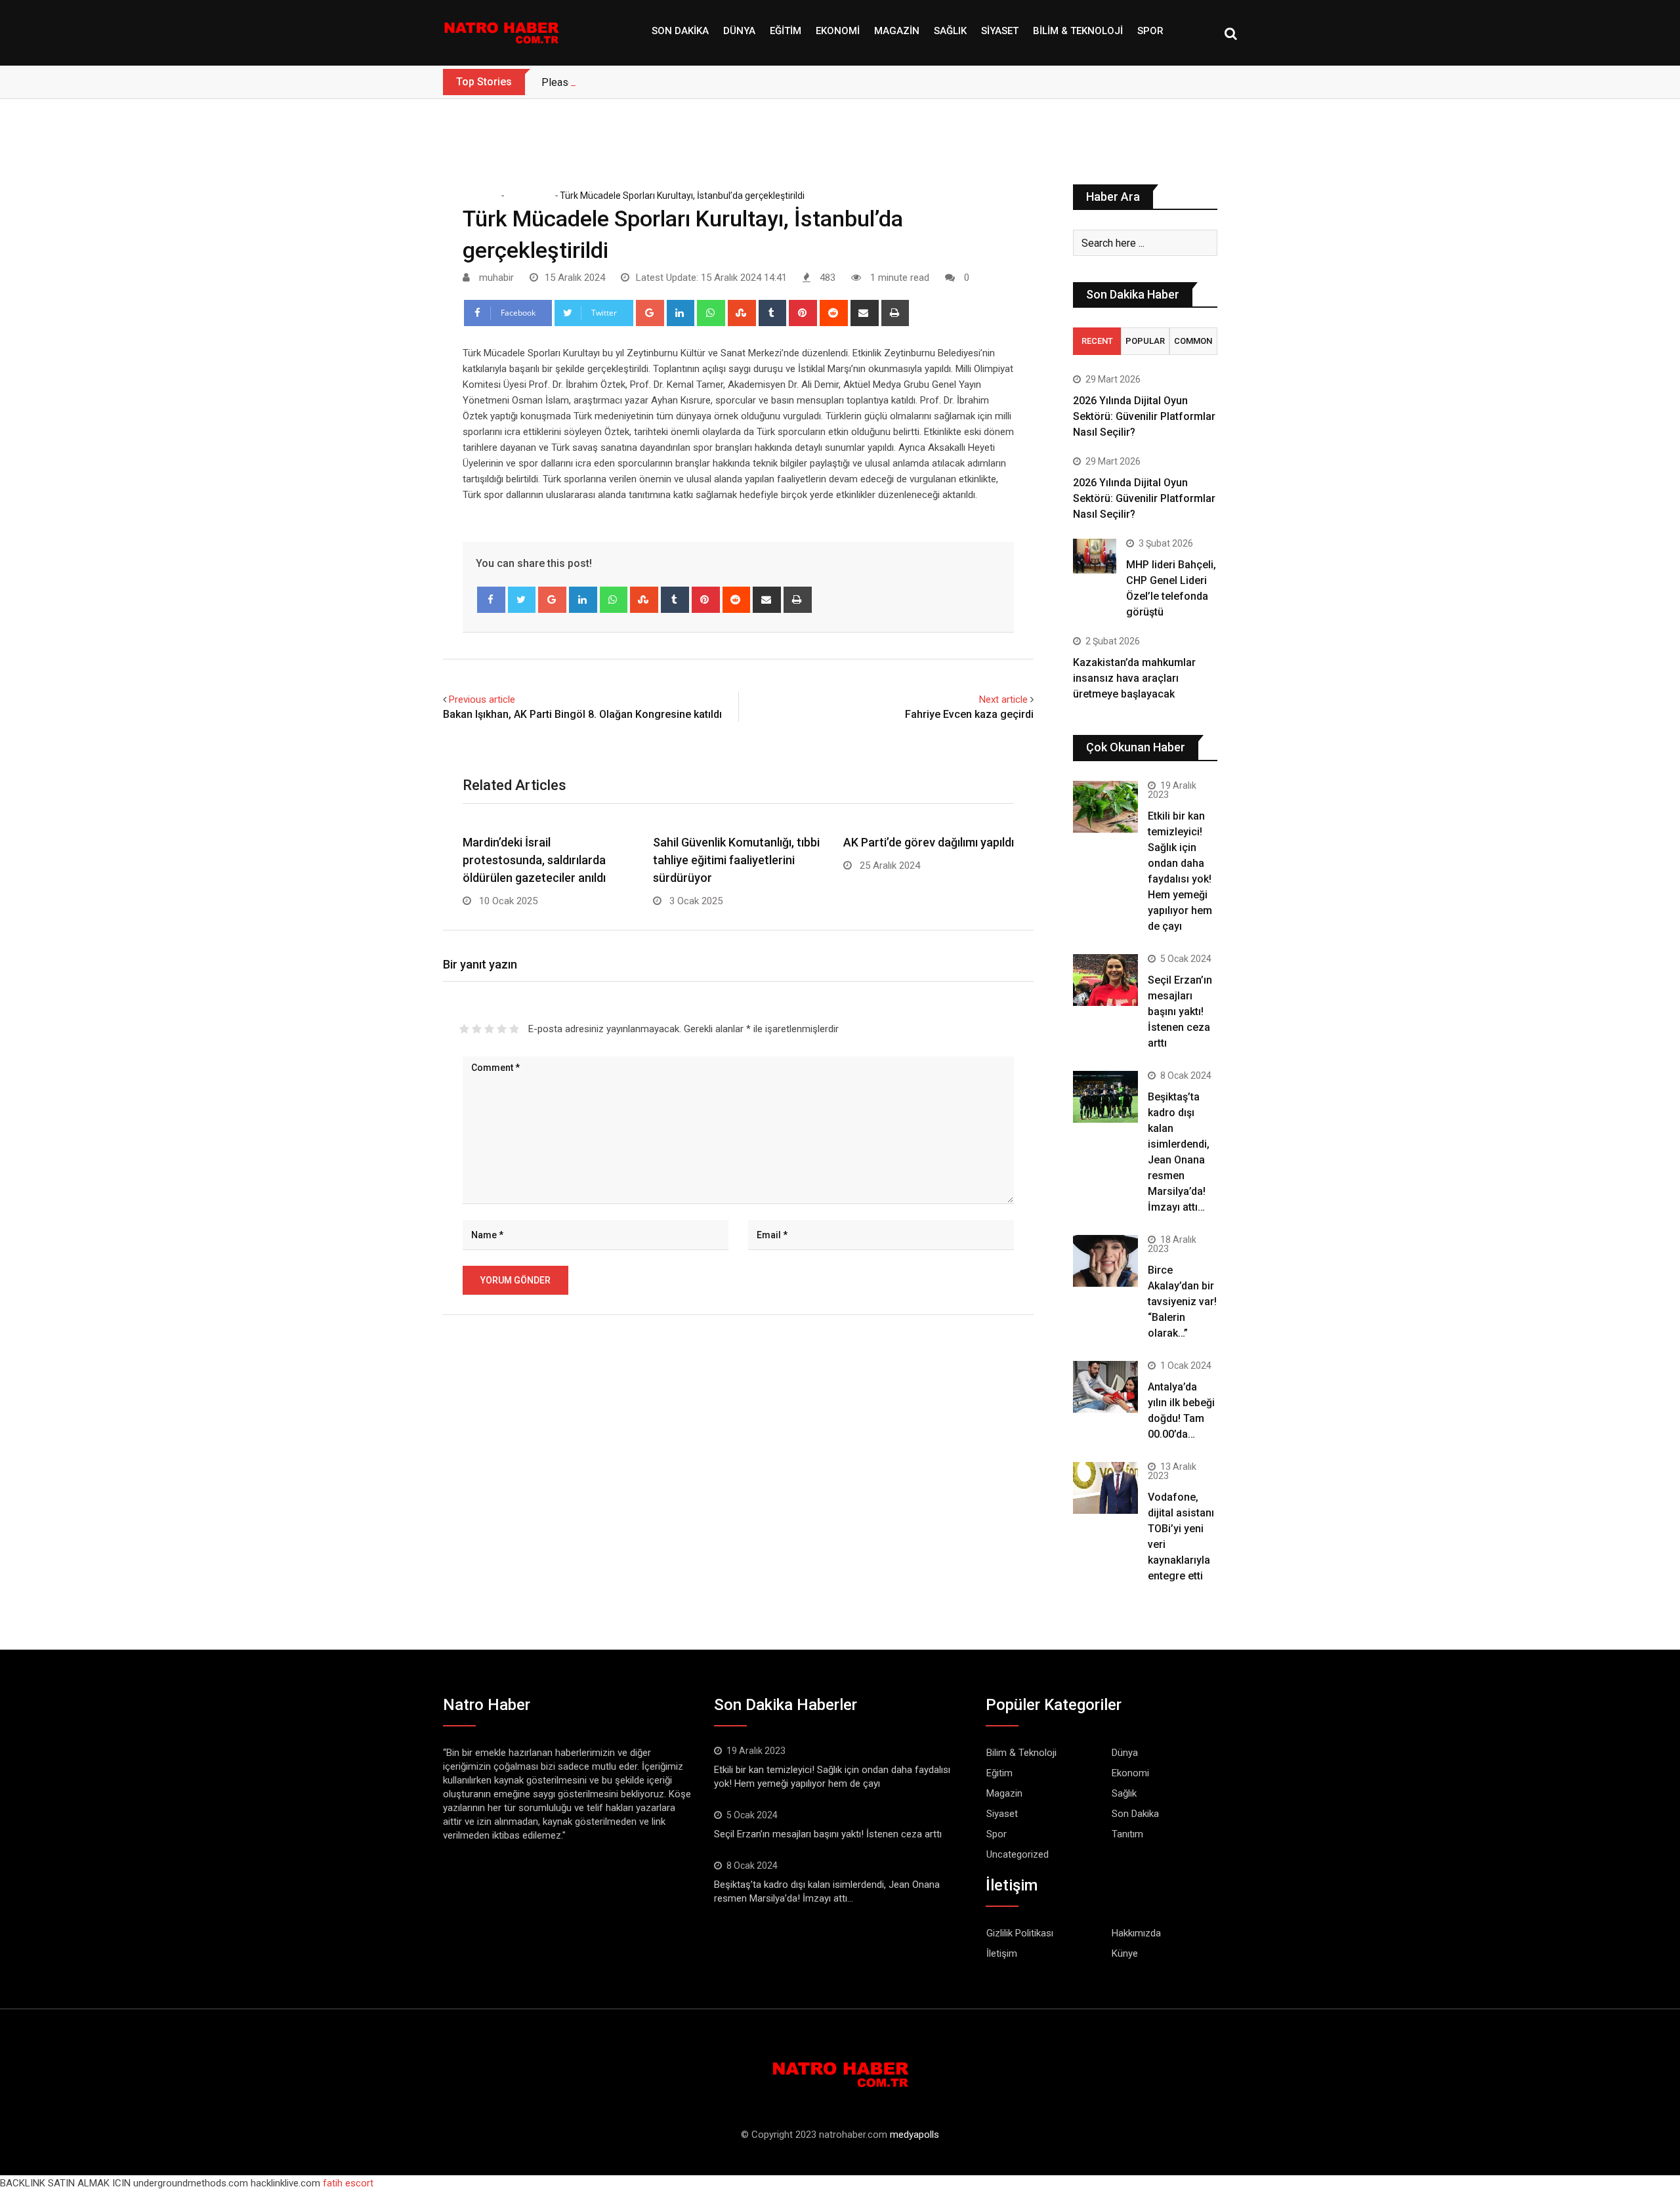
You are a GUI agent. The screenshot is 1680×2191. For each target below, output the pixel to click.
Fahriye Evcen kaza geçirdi (969, 714)
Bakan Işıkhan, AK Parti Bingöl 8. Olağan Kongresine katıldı (582, 714)
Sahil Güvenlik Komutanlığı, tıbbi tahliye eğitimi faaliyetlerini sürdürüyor (736, 860)
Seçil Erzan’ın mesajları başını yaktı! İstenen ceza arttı (1180, 1012)
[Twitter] (522, 600)
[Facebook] (491, 600)
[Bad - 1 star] (464, 1029)
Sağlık (950, 31)
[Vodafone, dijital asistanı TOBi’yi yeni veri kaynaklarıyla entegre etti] (1105, 1488)
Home (485, 196)
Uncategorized (1018, 1854)
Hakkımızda (1136, 1933)
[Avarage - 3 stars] (489, 1029)
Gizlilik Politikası (1020, 1933)
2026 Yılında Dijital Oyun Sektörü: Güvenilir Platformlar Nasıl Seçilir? (1144, 416)
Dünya (739, 31)
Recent (1097, 341)
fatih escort (348, 2183)
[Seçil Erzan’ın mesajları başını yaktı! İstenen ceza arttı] (1105, 980)
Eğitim (786, 31)
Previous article (482, 699)
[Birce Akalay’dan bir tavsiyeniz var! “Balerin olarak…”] (1105, 1261)
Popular (1145, 341)
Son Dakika (680, 31)
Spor (1150, 31)
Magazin (897, 31)
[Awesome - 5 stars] (514, 1029)
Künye (1125, 1953)
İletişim (1002, 1953)
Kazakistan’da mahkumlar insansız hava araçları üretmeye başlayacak (1134, 678)
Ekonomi (838, 31)
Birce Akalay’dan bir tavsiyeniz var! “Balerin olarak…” (1182, 1302)
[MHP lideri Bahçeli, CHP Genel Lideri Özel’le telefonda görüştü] (1095, 556)
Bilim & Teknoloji (1078, 31)
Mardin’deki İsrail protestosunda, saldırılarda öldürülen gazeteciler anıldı (534, 860)
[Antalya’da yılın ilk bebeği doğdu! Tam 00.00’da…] (1105, 1387)
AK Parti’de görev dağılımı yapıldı (929, 842)
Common (1193, 341)
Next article (1003, 699)
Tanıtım (1127, 1834)
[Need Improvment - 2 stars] (477, 1029)
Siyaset (1000, 31)
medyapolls (914, 2135)
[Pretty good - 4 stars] (502, 1029)
